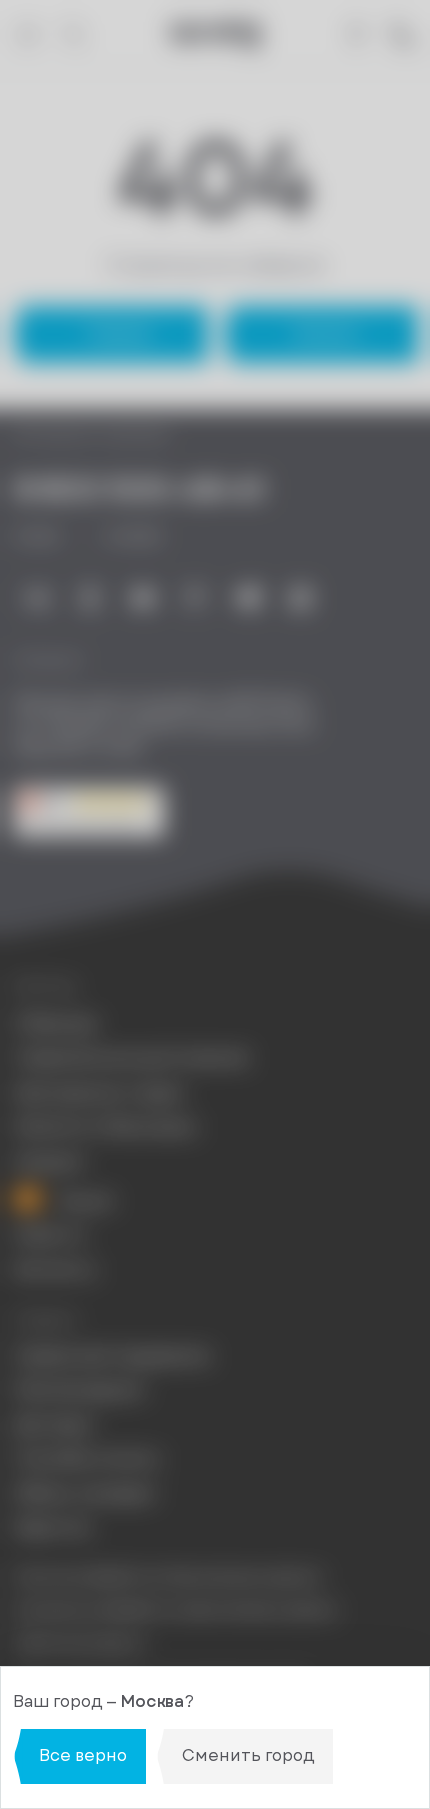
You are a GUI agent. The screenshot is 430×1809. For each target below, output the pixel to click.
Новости (49, 1235)
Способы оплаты (87, 1459)
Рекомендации (79, 1390)
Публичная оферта (79, 1642)
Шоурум (49, 1162)
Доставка (53, 1425)
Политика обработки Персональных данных (168, 1576)
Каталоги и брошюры (105, 1127)
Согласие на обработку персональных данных (175, 1609)
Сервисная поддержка (111, 1356)
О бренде (55, 1024)
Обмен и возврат (85, 1494)
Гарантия (52, 1528)
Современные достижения (131, 1058)
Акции (84, 1200)
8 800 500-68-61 (139, 489)
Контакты (55, 1270)
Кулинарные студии (99, 1093)
